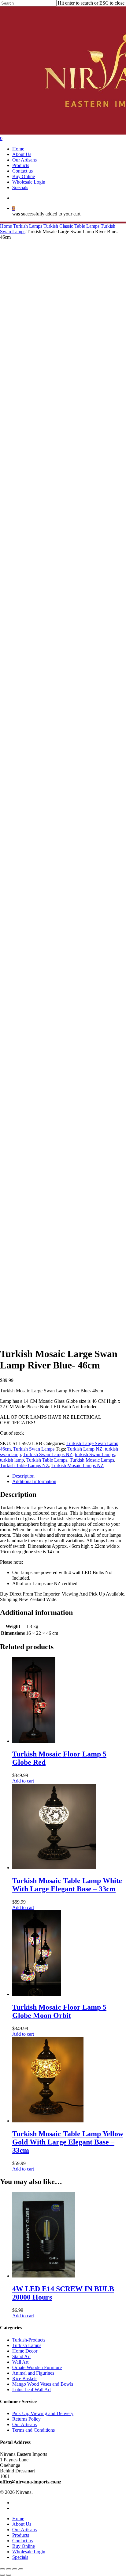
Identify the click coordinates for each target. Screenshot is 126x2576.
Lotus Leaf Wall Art (31, 2390)
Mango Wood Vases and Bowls (43, 2384)
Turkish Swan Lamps (34, 1449)
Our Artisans (24, 2424)
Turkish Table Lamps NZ (24, 1465)
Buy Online (24, 2546)
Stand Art (21, 2356)
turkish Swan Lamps (95, 1454)
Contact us (22, 2541)
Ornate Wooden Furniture (37, 2367)
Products (21, 2535)
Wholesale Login (29, 2552)
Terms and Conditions (33, 2430)
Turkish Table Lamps (47, 1460)
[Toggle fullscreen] (15, 2569)
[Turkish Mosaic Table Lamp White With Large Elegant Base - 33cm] (54, 1868)
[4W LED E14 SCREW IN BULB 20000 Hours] (44, 2276)
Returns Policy (26, 2419)
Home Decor (25, 2351)
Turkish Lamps (28, 226)
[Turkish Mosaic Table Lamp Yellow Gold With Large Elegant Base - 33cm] (48, 2121)
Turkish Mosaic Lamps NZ (78, 1465)
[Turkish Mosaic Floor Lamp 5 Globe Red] (34, 1741)
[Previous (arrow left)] (2, 2575)
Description (23, 1476)
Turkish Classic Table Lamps (71, 226)
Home (6, 226)
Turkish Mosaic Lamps (92, 1460)
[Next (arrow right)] (9, 2575)
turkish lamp (12, 1460)
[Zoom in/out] (21, 2569)
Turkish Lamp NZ (85, 1449)
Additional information (34, 1481)
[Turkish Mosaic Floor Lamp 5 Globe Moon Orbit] (37, 1994)
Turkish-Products (29, 2340)
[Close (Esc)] (2, 2569)
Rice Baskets (25, 2378)
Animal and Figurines (33, 2373)
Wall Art (20, 2362)
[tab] (69, 1476)
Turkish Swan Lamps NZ (48, 1454)
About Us (22, 2524)
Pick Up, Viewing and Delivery (43, 2413)
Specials (20, 2557)
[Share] (9, 2569)
